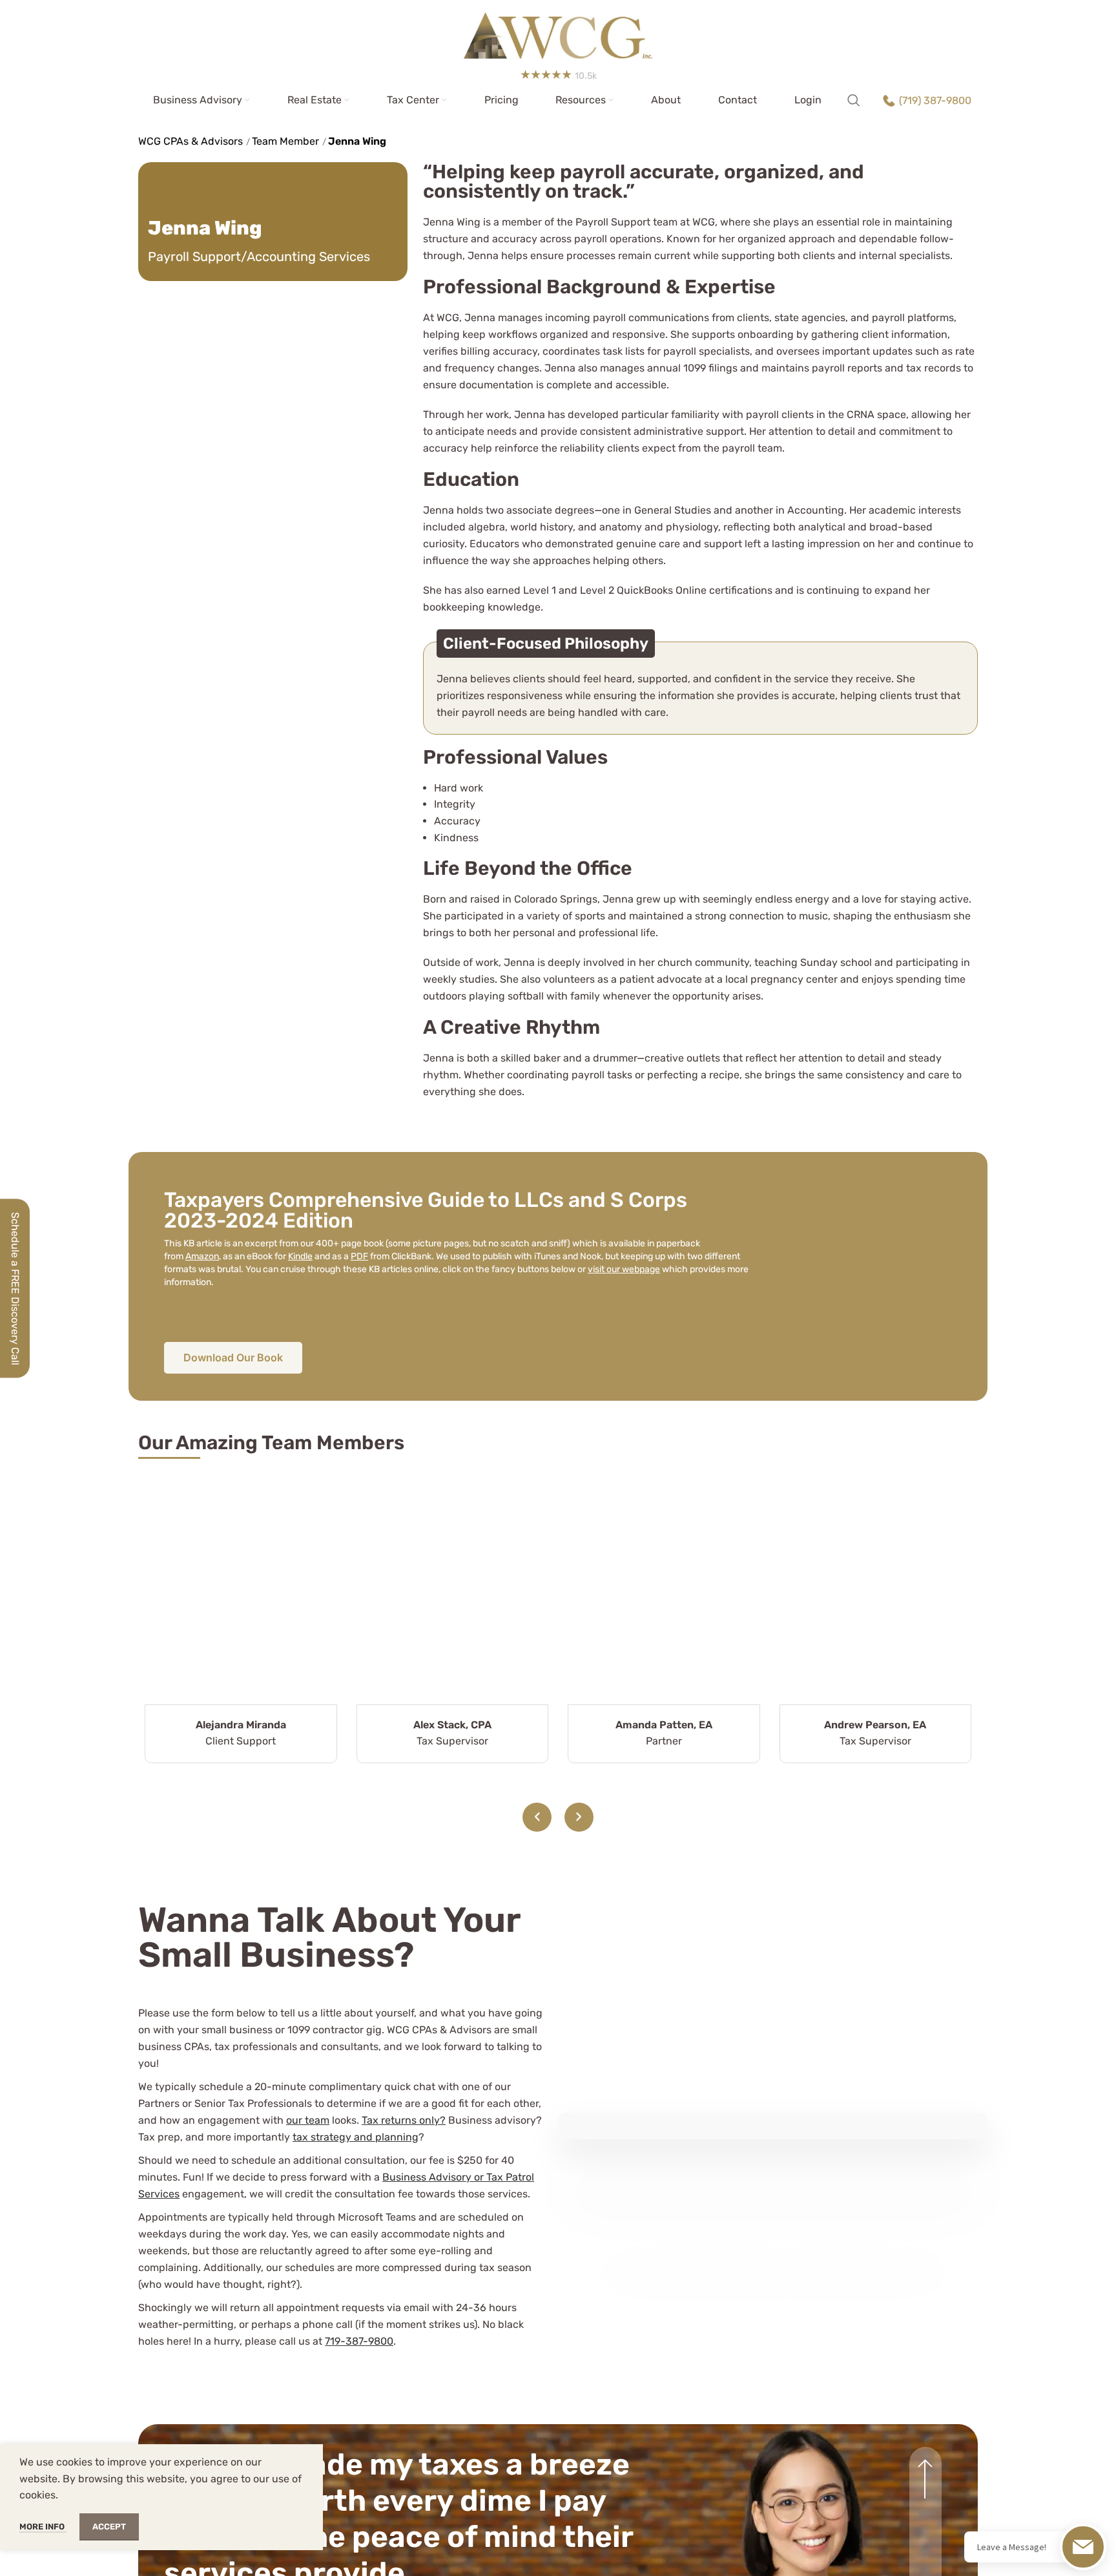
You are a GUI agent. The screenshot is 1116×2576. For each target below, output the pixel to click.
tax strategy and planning (356, 2137)
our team (308, 2120)
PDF (359, 1256)
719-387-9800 (359, 2341)
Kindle (300, 1256)
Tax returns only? (404, 2120)
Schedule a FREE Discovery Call (15, 1288)
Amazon (202, 1256)
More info (43, 2527)
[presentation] (537, 1817)
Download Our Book (233, 1357)
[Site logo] (558, 31)
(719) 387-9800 (935, 100)
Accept (109, 2527)
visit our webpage (624, 1269)
